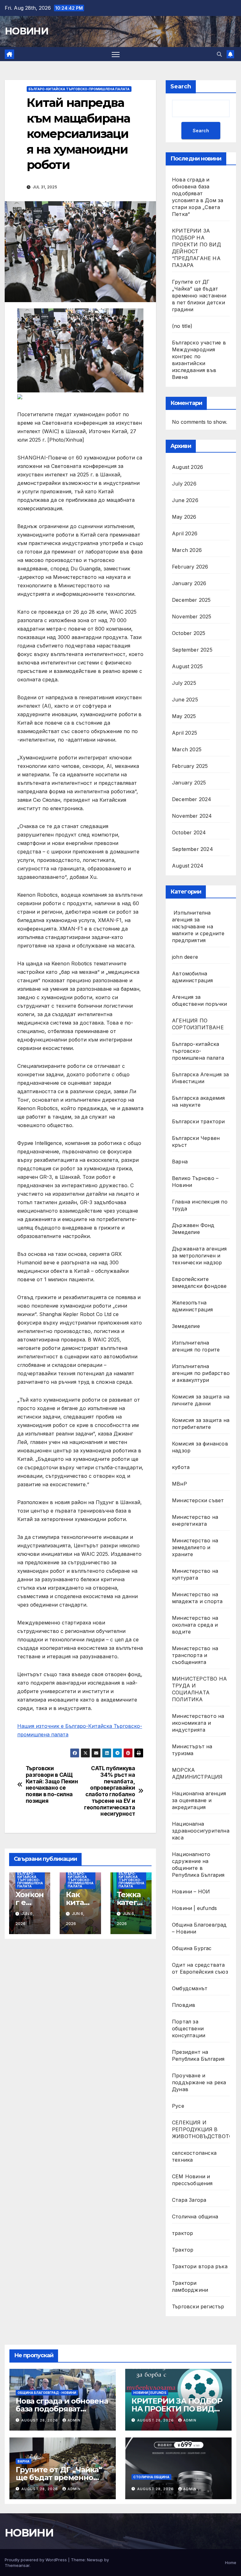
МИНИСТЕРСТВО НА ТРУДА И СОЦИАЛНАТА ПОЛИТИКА (199, 1689)
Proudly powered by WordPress (36, 2560)
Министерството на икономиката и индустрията (198, 1723)
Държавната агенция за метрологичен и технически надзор (199, 1256)
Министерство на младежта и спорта (198, 1598)
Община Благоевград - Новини (47, 2393)
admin (74, 2420)
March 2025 (187, 749)
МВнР (179, 1484)
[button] (219, 54)
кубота (181, 1467)
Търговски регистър (198, 2306)
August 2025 (187, 666)
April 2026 (185, 533)
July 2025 (184, 683)
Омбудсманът (190, 1988)
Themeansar (17, 2565)
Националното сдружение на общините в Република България (198, 1865)
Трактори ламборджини (190, 2286)
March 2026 (187, 550)
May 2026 (184, 517)
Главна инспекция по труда (200, 1205)
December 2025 (191, 600)
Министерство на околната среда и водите (195, 1625)
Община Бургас (192, 1948)
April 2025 (185, 733)
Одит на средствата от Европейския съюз (200, 1968)
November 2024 (192, 816)
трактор (182, 2233)
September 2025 (192, 650)
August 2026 (187, 467)
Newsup (95, 2560)
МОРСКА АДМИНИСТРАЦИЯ (197, 1773)
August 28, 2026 (40, 2420)
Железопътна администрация (193, 1306)
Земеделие (186, 1326)
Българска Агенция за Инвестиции (200, 1078)
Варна (180, 1162)
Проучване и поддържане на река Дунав (199, 2082)
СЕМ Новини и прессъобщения (192, 2180)
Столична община (195, 2217)
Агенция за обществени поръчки (200, 1000)
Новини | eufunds (194, 1908)
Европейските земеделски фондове (199, 1283)
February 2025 (190, 766)
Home (231, 2563)
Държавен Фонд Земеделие (193, 1229)
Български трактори (198, 1121)
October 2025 (189, 633)
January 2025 (189, 783)
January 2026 (189, 583)
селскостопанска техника (194, 2156)
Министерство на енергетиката (195, 1520)
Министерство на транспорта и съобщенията (195, 1655)
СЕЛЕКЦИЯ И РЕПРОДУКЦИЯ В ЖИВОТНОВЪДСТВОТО (202, 2129)
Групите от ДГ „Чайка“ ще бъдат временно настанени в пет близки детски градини (199, 296)
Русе (178, 2106)
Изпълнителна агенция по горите (196, 1346)
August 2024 (188, 866)
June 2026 (185, 500)
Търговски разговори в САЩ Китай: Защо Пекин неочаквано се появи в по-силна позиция (52, 1785)
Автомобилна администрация (193, 977)
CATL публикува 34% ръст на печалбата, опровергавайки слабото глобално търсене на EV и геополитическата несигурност (110, 1791)
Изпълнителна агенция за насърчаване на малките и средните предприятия (198, 926)
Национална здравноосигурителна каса (201, 1831)
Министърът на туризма (192, 1750)
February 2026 (190, 567)
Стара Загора (189, 2200)
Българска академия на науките (198, 1101)
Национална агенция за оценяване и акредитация (199, 1800)
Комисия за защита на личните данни (201, 1400)
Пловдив (184, 2005)
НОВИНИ (26, 31)
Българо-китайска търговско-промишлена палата (79, 89)
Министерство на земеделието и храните (195, 1547)
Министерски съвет (198, 1500)
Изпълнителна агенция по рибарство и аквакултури (201, 1373)
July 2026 (184, 484)
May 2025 (184, 716)
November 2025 (192, 616)
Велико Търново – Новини (195, 1182)
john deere (185, 957)
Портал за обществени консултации (189, 2028)
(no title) (182, 326)
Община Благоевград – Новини (199, 1928)
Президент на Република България (198, 2055)
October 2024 (189, 832)
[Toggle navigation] (116, 54)
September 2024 (193, 849)
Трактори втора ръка (200, 2266)
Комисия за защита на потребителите (201, 1424)
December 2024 (192, 799)
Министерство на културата (195, 1574)
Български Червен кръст (196, 1141)
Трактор (183, 2250)
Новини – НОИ (191, 1891)
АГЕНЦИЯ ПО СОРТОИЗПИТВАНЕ (198, 1024)
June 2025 (185, 700)
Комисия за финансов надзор (200, 1447)
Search (181, 87)
